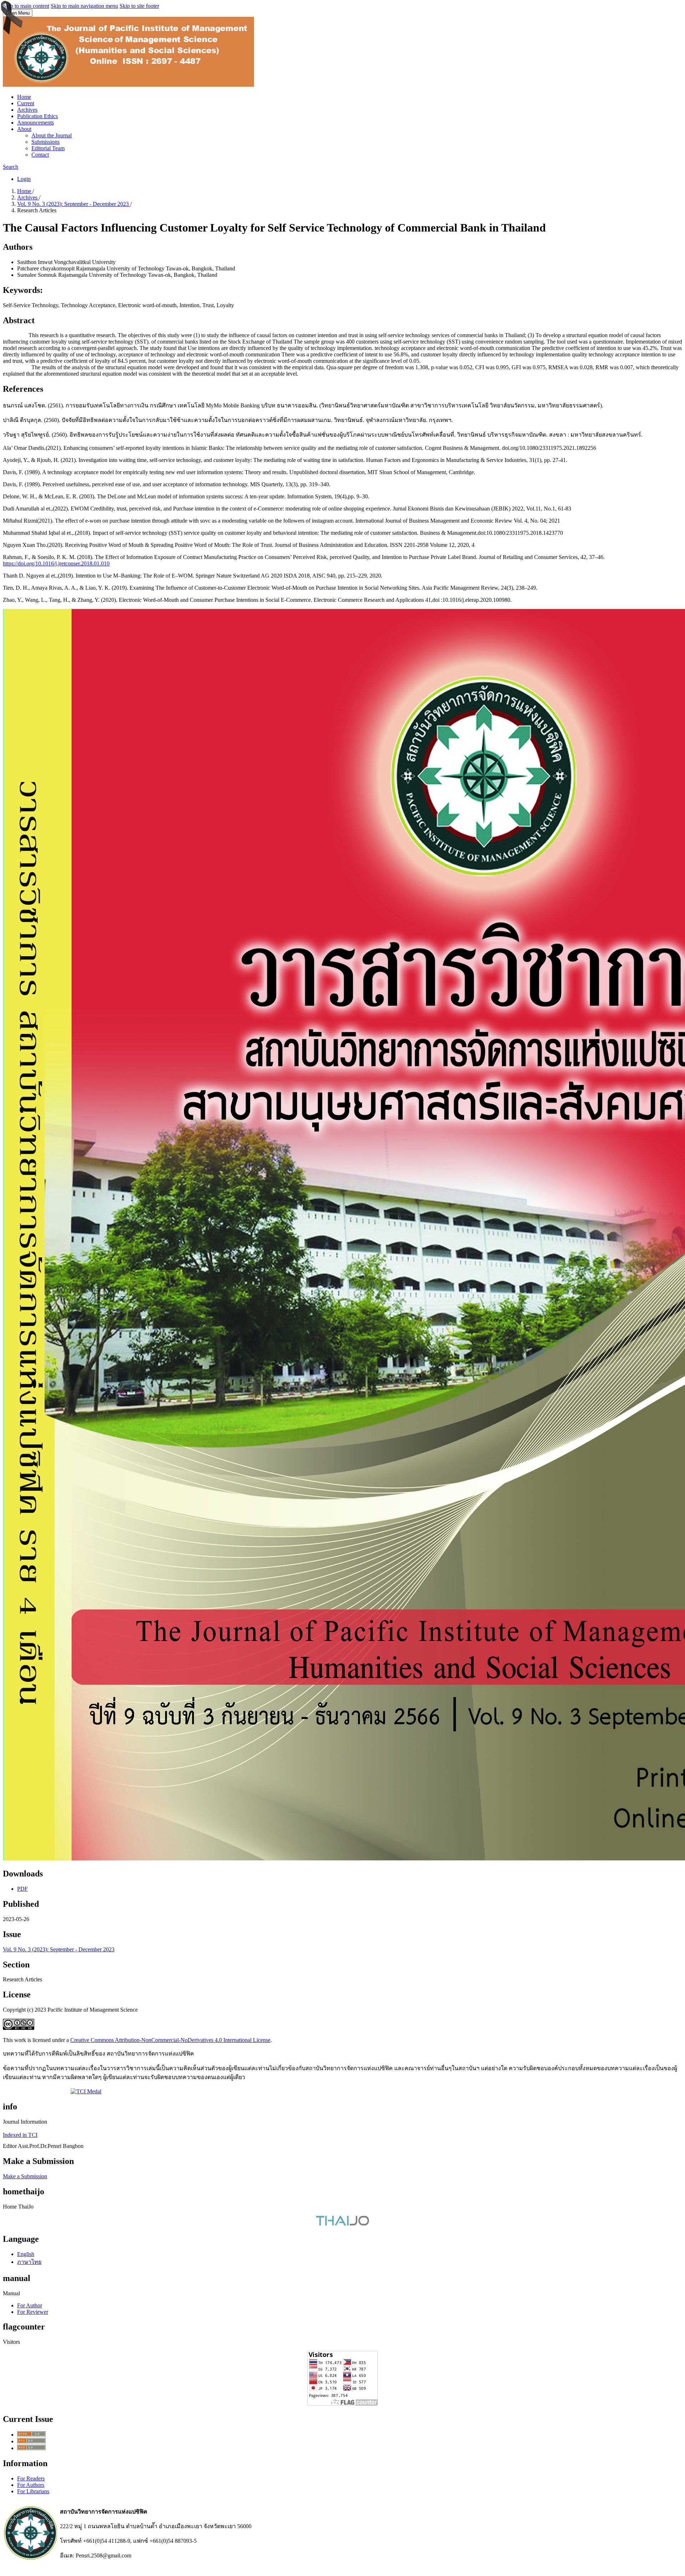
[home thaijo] (342, 2224)
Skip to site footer (139, 6)
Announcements (35, 123)
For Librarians (33, 2491)
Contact (40, 155)
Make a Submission (25, 2176)
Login (24, 179)
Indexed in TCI (20, 2135)
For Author (30, 2305)
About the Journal (52, 135)
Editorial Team (48, 148)
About (24, 129)
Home (24, 97)
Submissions (45, 142)
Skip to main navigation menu (84, 6)
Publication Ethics (37, 116)
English (26, 2254)
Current (26, 103)
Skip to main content (26, 6)
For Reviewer (33, 2312)
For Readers (31, 2478)
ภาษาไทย (29, 2262)
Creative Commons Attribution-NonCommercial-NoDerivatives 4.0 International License (170, 2040)
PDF (22, 1889)
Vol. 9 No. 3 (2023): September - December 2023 (74, 204)
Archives (27, 110)
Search (11, 167)
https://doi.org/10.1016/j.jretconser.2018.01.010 (56, 563)
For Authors (31, 2485)
